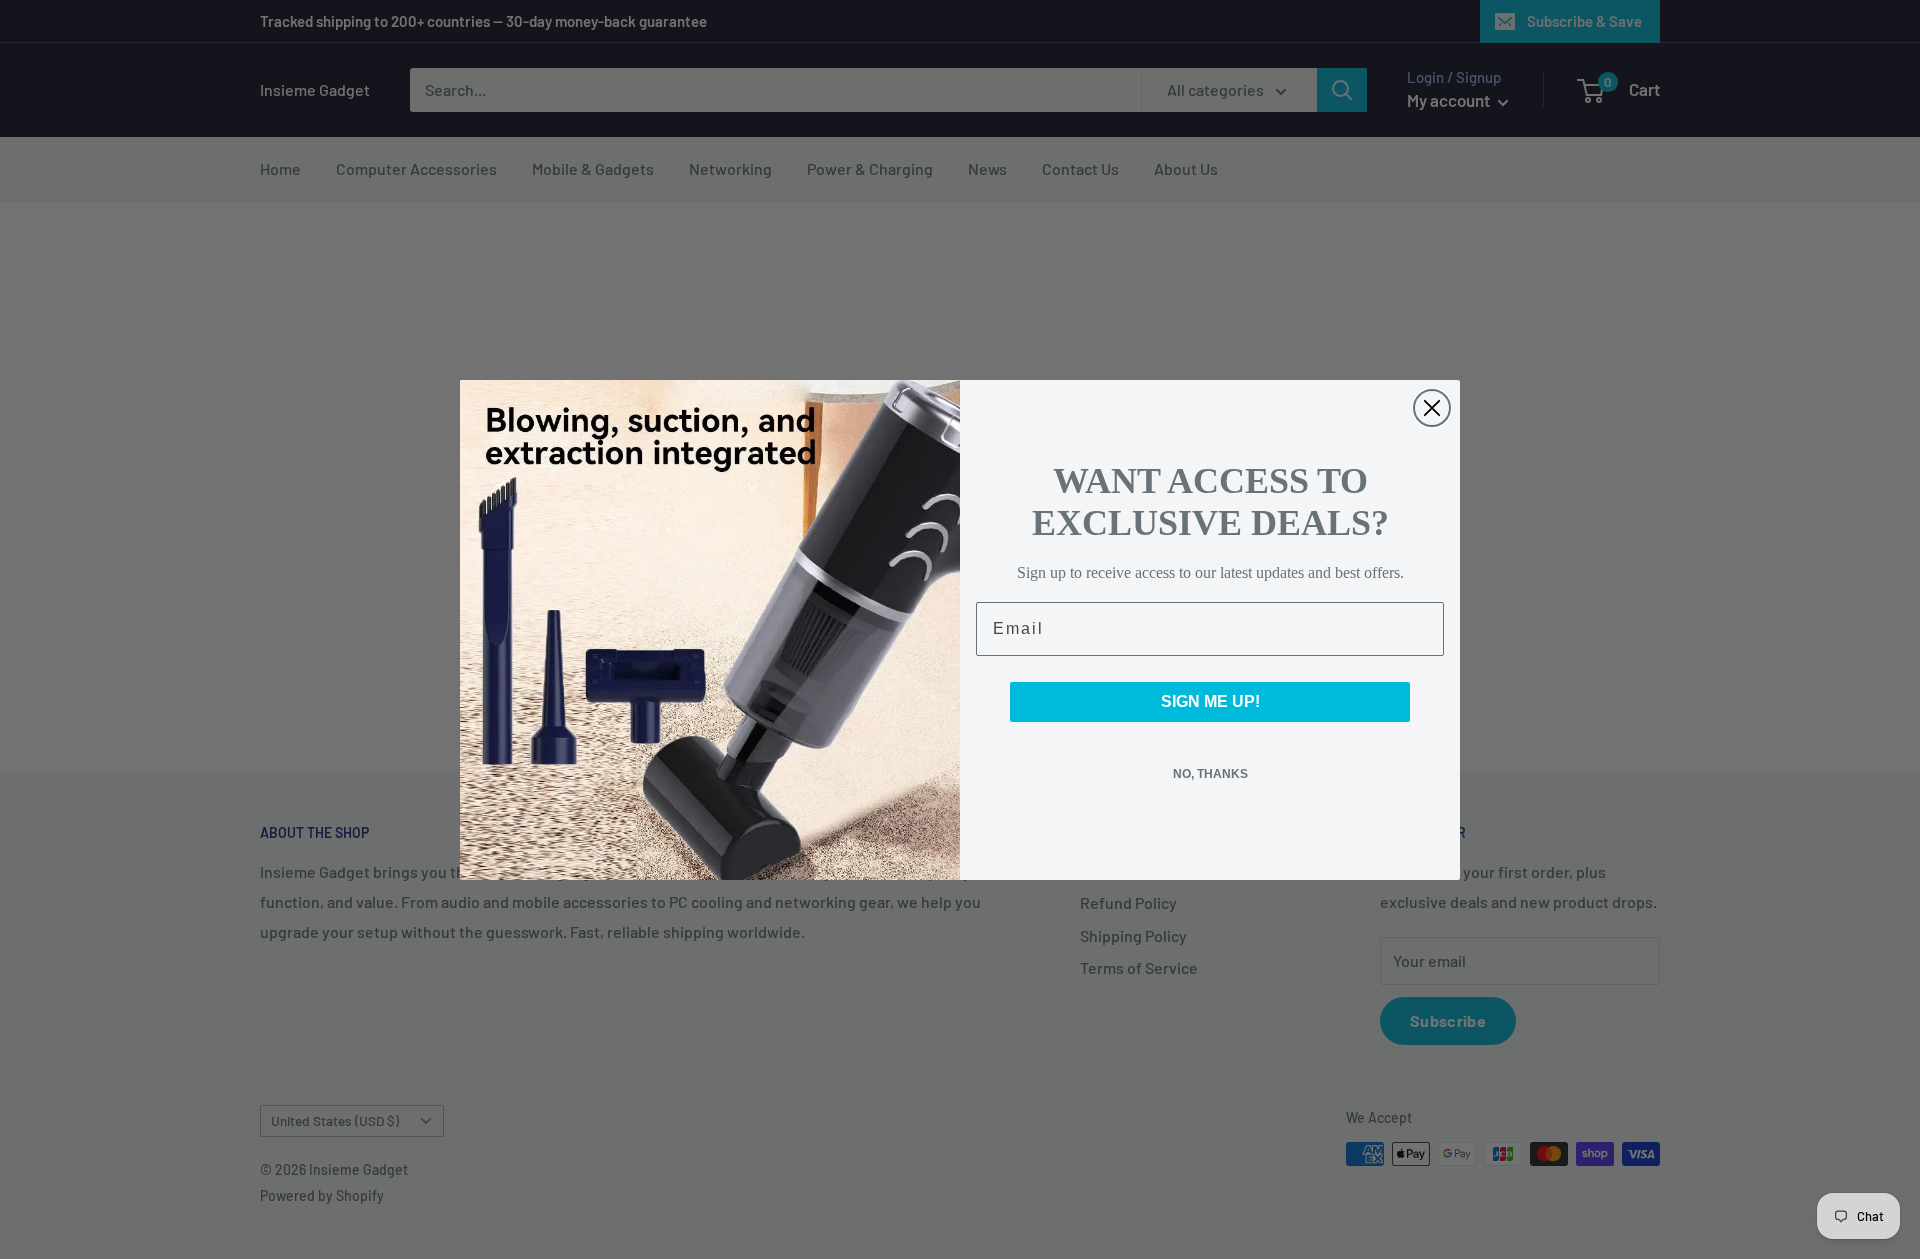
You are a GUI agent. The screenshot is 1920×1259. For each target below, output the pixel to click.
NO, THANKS (1210, 774)
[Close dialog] (1432, 408)
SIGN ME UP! (1210, 701)
